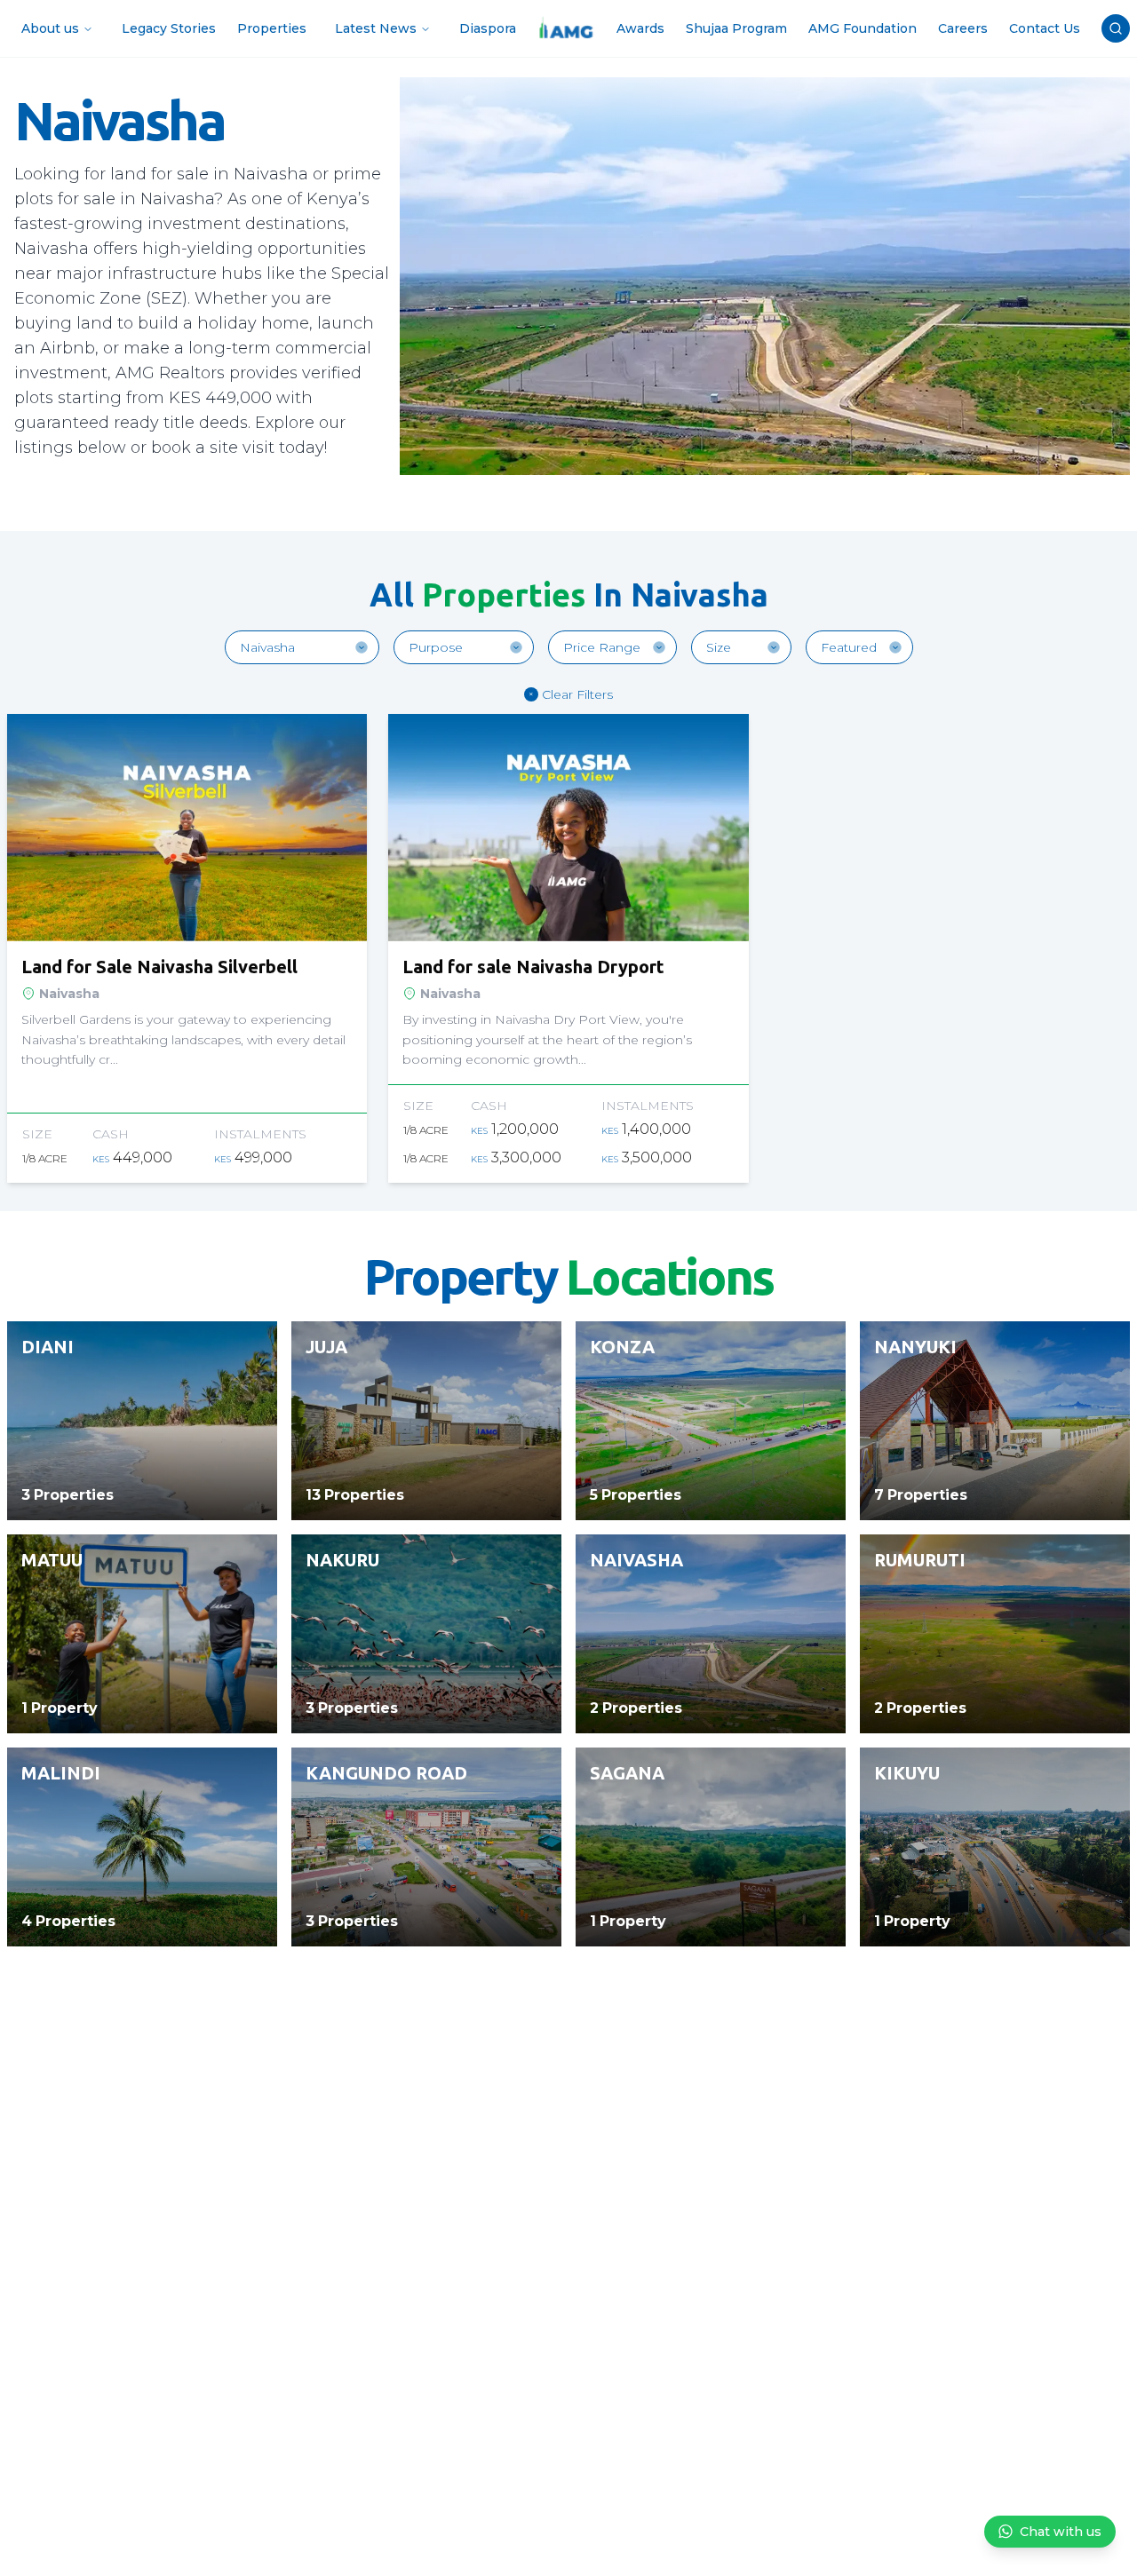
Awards (640, 28)
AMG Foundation (863, 28)
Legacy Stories (169, 28)
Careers (963, 28)
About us (50, 28)
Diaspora (488, 28)
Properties (272, 28)
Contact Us (1045, 28)
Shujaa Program (736, 28)
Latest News (376, 28)
